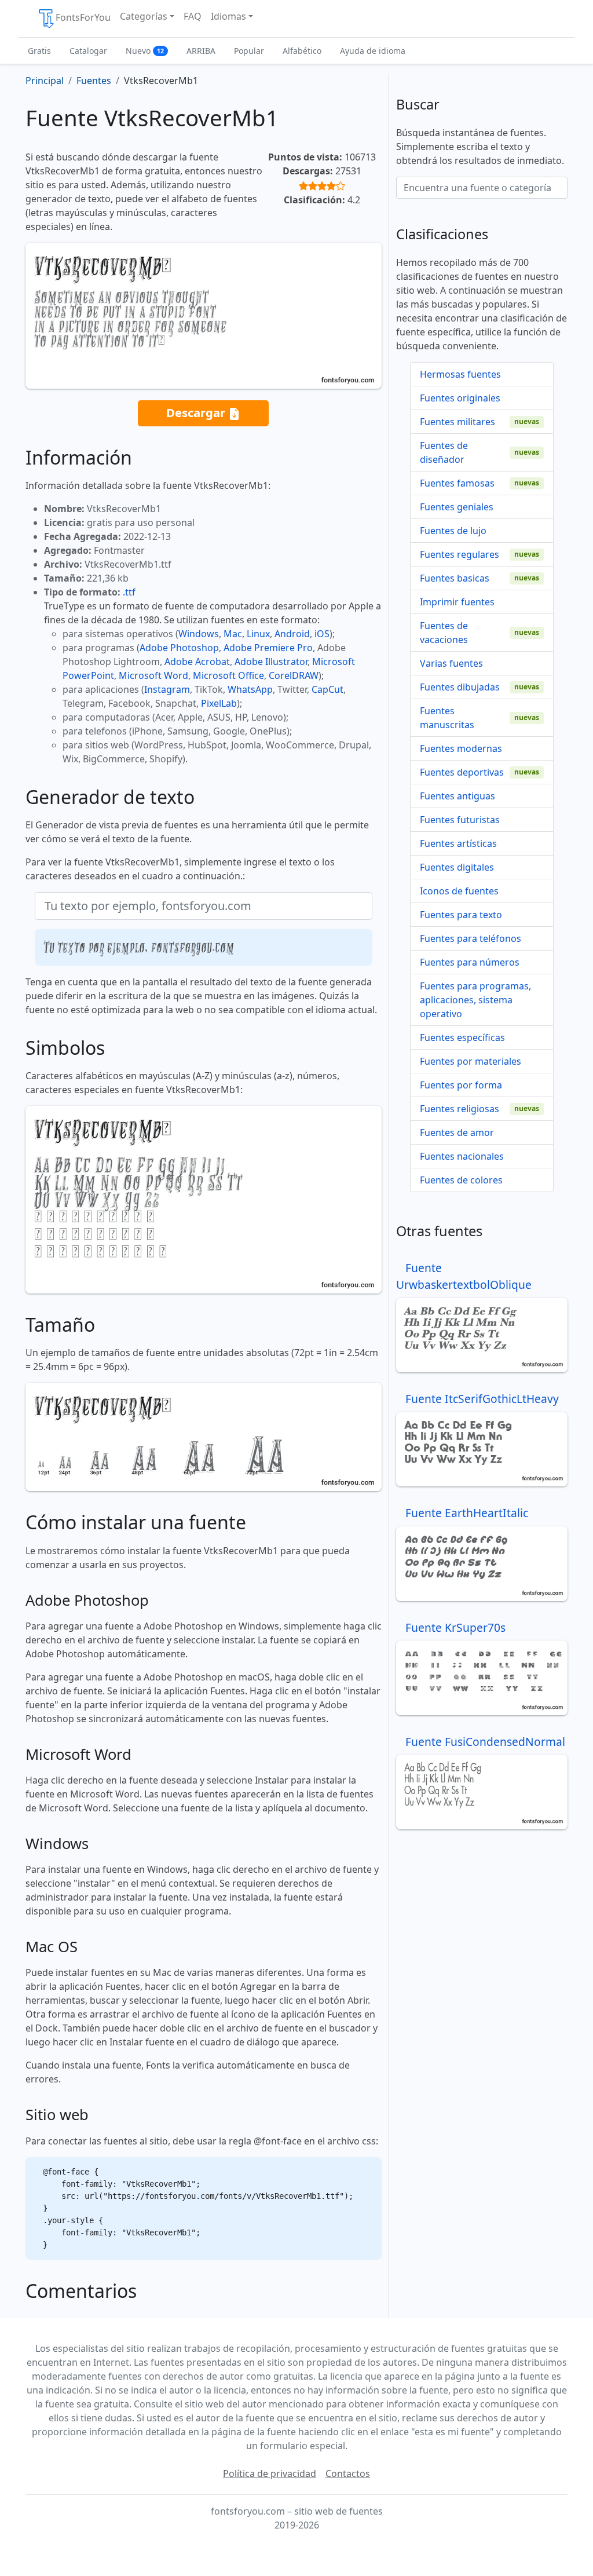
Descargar (197, 412)
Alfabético (302, 51)
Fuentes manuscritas (447, 718)
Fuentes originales (460, 398)
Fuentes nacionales (462, 1156)
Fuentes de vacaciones (444, 633)
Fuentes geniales (457, 507)
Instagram (167, 689)
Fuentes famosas (457, 483)
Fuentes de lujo (453, 531)
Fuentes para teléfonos (471, 938)
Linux (258, 634)
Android (292, 634)
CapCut (327, 689)
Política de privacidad (270, 2473)
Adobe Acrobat (197, 662)
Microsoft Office (228, 675)
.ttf (129, 592)
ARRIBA (201, 51)
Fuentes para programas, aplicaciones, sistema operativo (475, 1000)
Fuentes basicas (455, 578)
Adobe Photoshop (179, 648)
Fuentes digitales (457, 867)
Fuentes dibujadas (460, 687)
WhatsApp (250, 689)
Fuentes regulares (460, 554)
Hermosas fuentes (460, 374)
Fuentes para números (470, 962)
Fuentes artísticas (458, 843)
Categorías (144, 16)
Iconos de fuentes (459, 891)
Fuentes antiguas (457, 796)
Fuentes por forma (461, 1085)
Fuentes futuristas (460, 820)
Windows (199, 634)
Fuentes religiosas (460, 1109)
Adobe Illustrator (271, 662)
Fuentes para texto (461, 915)
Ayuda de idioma (373, 51)
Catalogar (88, 51)
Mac (233, 634)
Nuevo (145, 51)
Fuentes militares (457, 422)
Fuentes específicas (462, 1037)
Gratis (39, 51)
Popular (249, 51)
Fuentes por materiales (471, 1061)
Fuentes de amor (457, 1132)
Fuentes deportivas (462, 772)
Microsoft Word (153, 675)
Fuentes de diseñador (444, 452)
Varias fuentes (451, 663)
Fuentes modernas (461, 748)
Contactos (348, 2473)
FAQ (193, 16)
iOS (322, 634)
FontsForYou (83, 17)
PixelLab (219, 703)
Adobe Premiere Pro (268, 648)
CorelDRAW (294, 675)
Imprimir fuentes (457, 602)
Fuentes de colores (461, 1180)
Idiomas (228, 16)
